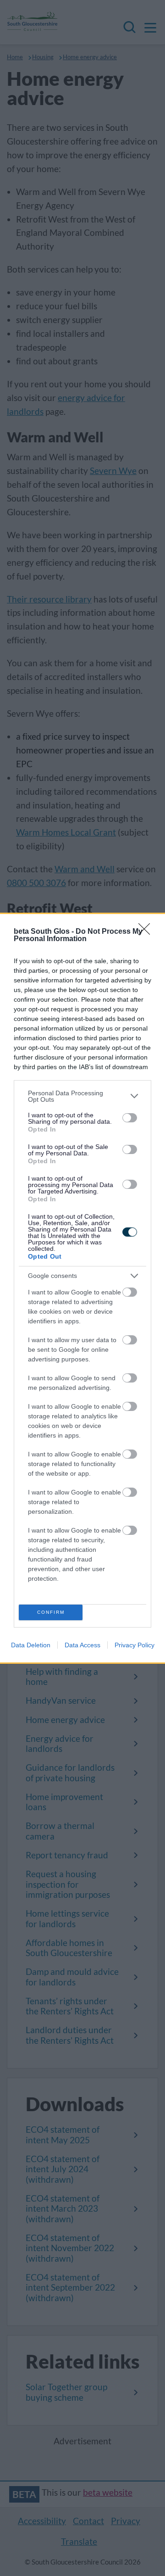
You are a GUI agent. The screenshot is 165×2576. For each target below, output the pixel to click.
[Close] (147, 932)
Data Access (82, 1645)
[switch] (130, 1118)
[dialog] (82, 1288)
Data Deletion (31, 1645)
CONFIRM (51, 1612)
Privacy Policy (135, 1645)
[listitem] (82, 1096)
